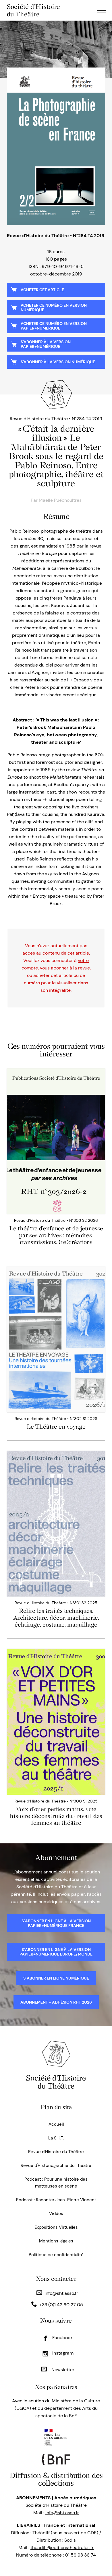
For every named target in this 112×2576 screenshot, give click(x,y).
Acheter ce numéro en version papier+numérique (54, 326)
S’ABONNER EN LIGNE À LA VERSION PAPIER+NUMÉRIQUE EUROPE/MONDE (56, 1952)
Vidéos (56, 2214)
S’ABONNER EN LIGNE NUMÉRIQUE (56, 1978)
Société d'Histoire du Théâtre (33, 10)
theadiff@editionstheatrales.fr (62, 2548)
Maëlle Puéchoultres (60, 500)
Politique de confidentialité (56, 2255)
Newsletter (62, 2370)
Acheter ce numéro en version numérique (54, 308)
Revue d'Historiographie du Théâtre (56, 2165)
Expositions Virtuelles (56, 2227)
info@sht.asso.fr (61, 2293)
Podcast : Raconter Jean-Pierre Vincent (56, 2200)
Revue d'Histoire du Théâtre (56, 2152)
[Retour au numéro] (56, 146)
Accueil (56, 2124)
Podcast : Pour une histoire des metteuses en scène (56, 2183)
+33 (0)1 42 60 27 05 (61, 2305)
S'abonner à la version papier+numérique (46, 344)
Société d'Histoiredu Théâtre (56, 2082)
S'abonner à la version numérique (58, 362)
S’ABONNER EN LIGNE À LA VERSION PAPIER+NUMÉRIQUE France (56, 1923)
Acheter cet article (42, 290)
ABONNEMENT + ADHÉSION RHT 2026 (56, 2002)
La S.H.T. (56, 2138)
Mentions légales (56, 2241)
